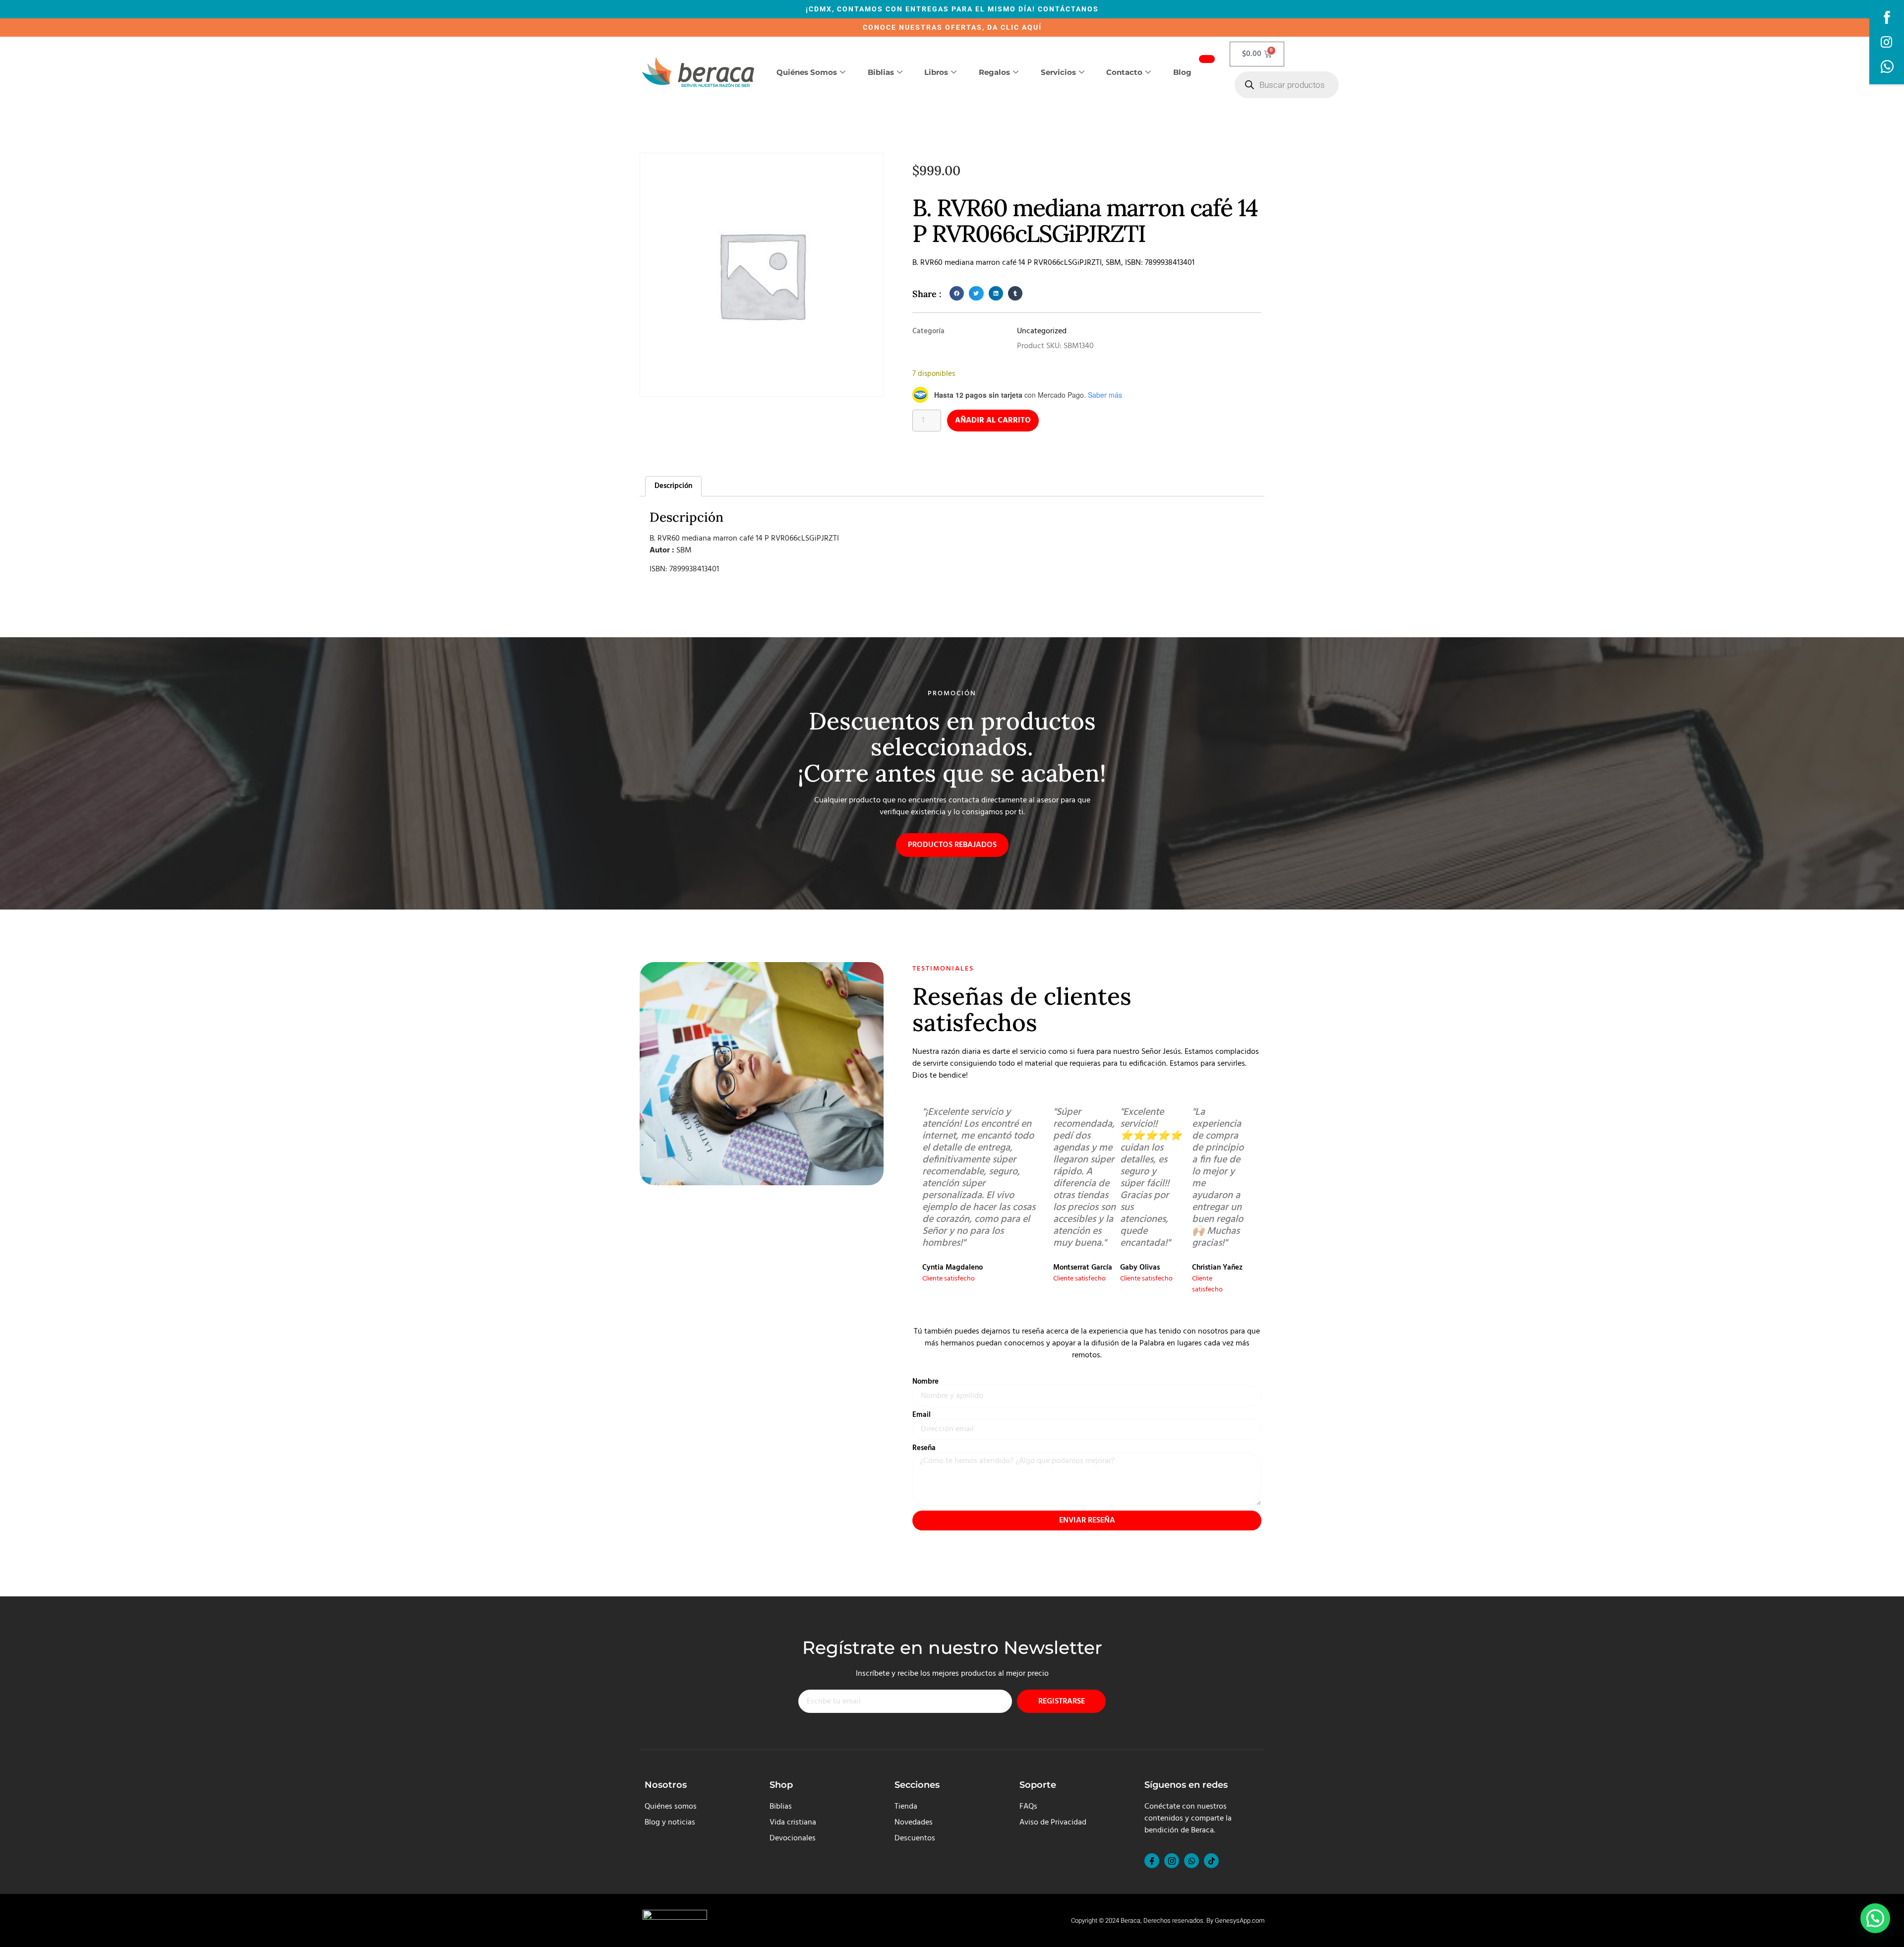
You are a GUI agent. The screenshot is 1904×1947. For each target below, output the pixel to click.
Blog (1182, 72)
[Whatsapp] (1191, 1861)
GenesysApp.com (1240, 1920)
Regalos (994, 72)
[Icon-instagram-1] (1172, 1861)
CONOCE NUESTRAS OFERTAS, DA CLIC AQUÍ (952, 27)
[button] (957, 293)
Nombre (925, 1382)
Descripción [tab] (673, 486)
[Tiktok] (1211, 1861)
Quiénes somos (807, 72)
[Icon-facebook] (1152, 1861)
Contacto (1124, 72)
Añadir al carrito (993, 421)
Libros (936, 72)
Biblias (881, 72)
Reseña (924, 1448)
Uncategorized (1042, 331)
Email (922, 1415)
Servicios (1058, 72)
